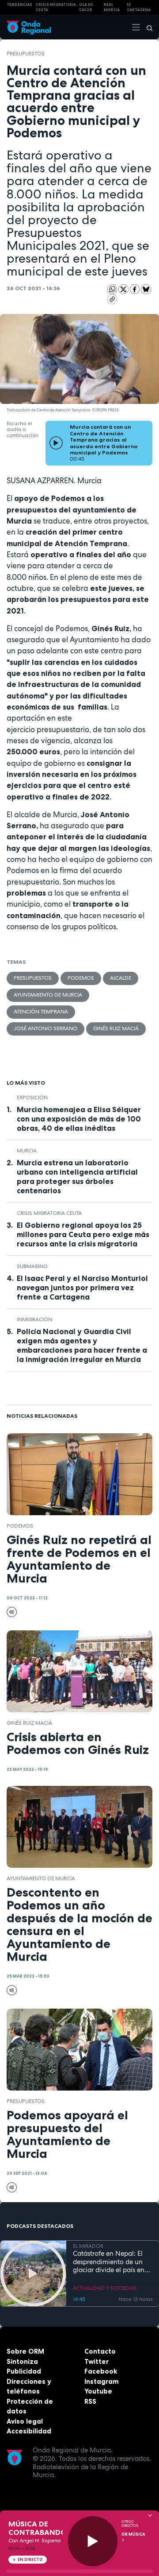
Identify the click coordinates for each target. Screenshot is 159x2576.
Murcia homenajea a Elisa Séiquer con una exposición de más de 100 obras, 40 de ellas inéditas (79, 1119)
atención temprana (41, 1012)
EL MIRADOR (88, 2246)
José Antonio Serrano (45, 1028)
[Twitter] (124, 289)
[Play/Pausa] (93, 2541)
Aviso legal (25, 2421)
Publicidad (24, 2371)
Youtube (98, 2391)
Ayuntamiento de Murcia (48, 995)
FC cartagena (139, 7)
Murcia (27, 1151)
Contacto (100, 2351)
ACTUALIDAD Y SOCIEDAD (105, 2288)
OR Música (133, 2534)
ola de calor (86, 7)
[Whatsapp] (112, 289)
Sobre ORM (25, 2351)
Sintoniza (22, 2361)
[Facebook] (136, 289)
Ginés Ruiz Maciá (116, 1028)
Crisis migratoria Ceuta (49, 1213)
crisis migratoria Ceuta (56, 7)
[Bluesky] (146, 289)
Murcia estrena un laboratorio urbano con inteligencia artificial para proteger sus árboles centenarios (77, 1177)
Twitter (97, 2361)
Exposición (32, 1098)
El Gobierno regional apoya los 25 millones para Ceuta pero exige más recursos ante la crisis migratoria (83, 1234)
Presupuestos (26, 54)
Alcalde (121, 978)
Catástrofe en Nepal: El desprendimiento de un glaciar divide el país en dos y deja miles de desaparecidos (109, 2262)
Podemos (81, 978)
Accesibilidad (29, 2431)
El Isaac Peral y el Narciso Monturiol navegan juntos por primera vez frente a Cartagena (82, 1288)
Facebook (101, 2371)
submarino (32, 1266)
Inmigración (34, 1319)
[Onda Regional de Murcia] (29, 27)
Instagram (102, 2381)
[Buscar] (147, 27)
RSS (90, 2401)
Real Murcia (112, 7)
